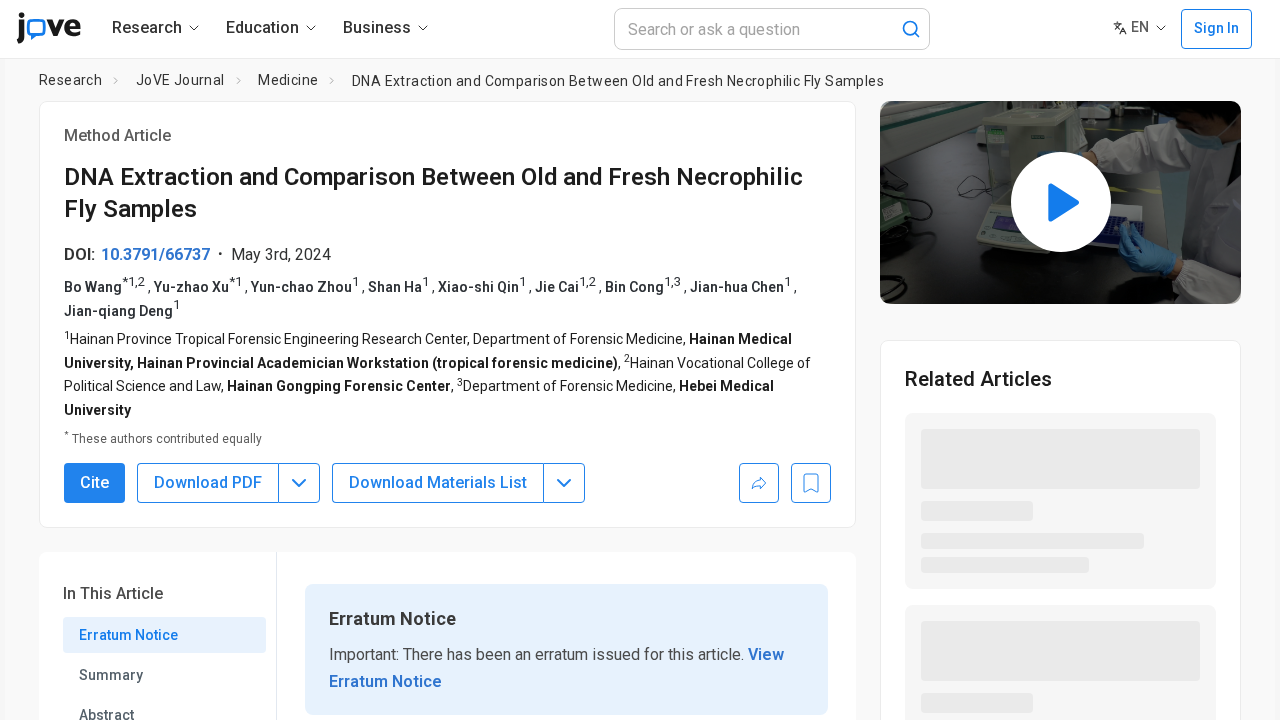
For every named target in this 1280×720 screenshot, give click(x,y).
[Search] (911, 29)
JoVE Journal (180, 80)
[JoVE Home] (48, 28)
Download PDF (208, 482)
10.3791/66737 (155, 254)
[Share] (759, 483)
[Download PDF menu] (299, 483)
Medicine (288, 80)
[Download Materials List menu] (564, 483)
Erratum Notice (128, 635)
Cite (94, 482)
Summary (111, 675)
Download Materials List (438, 482)
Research (70, 80)
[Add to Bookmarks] (811, 483)
